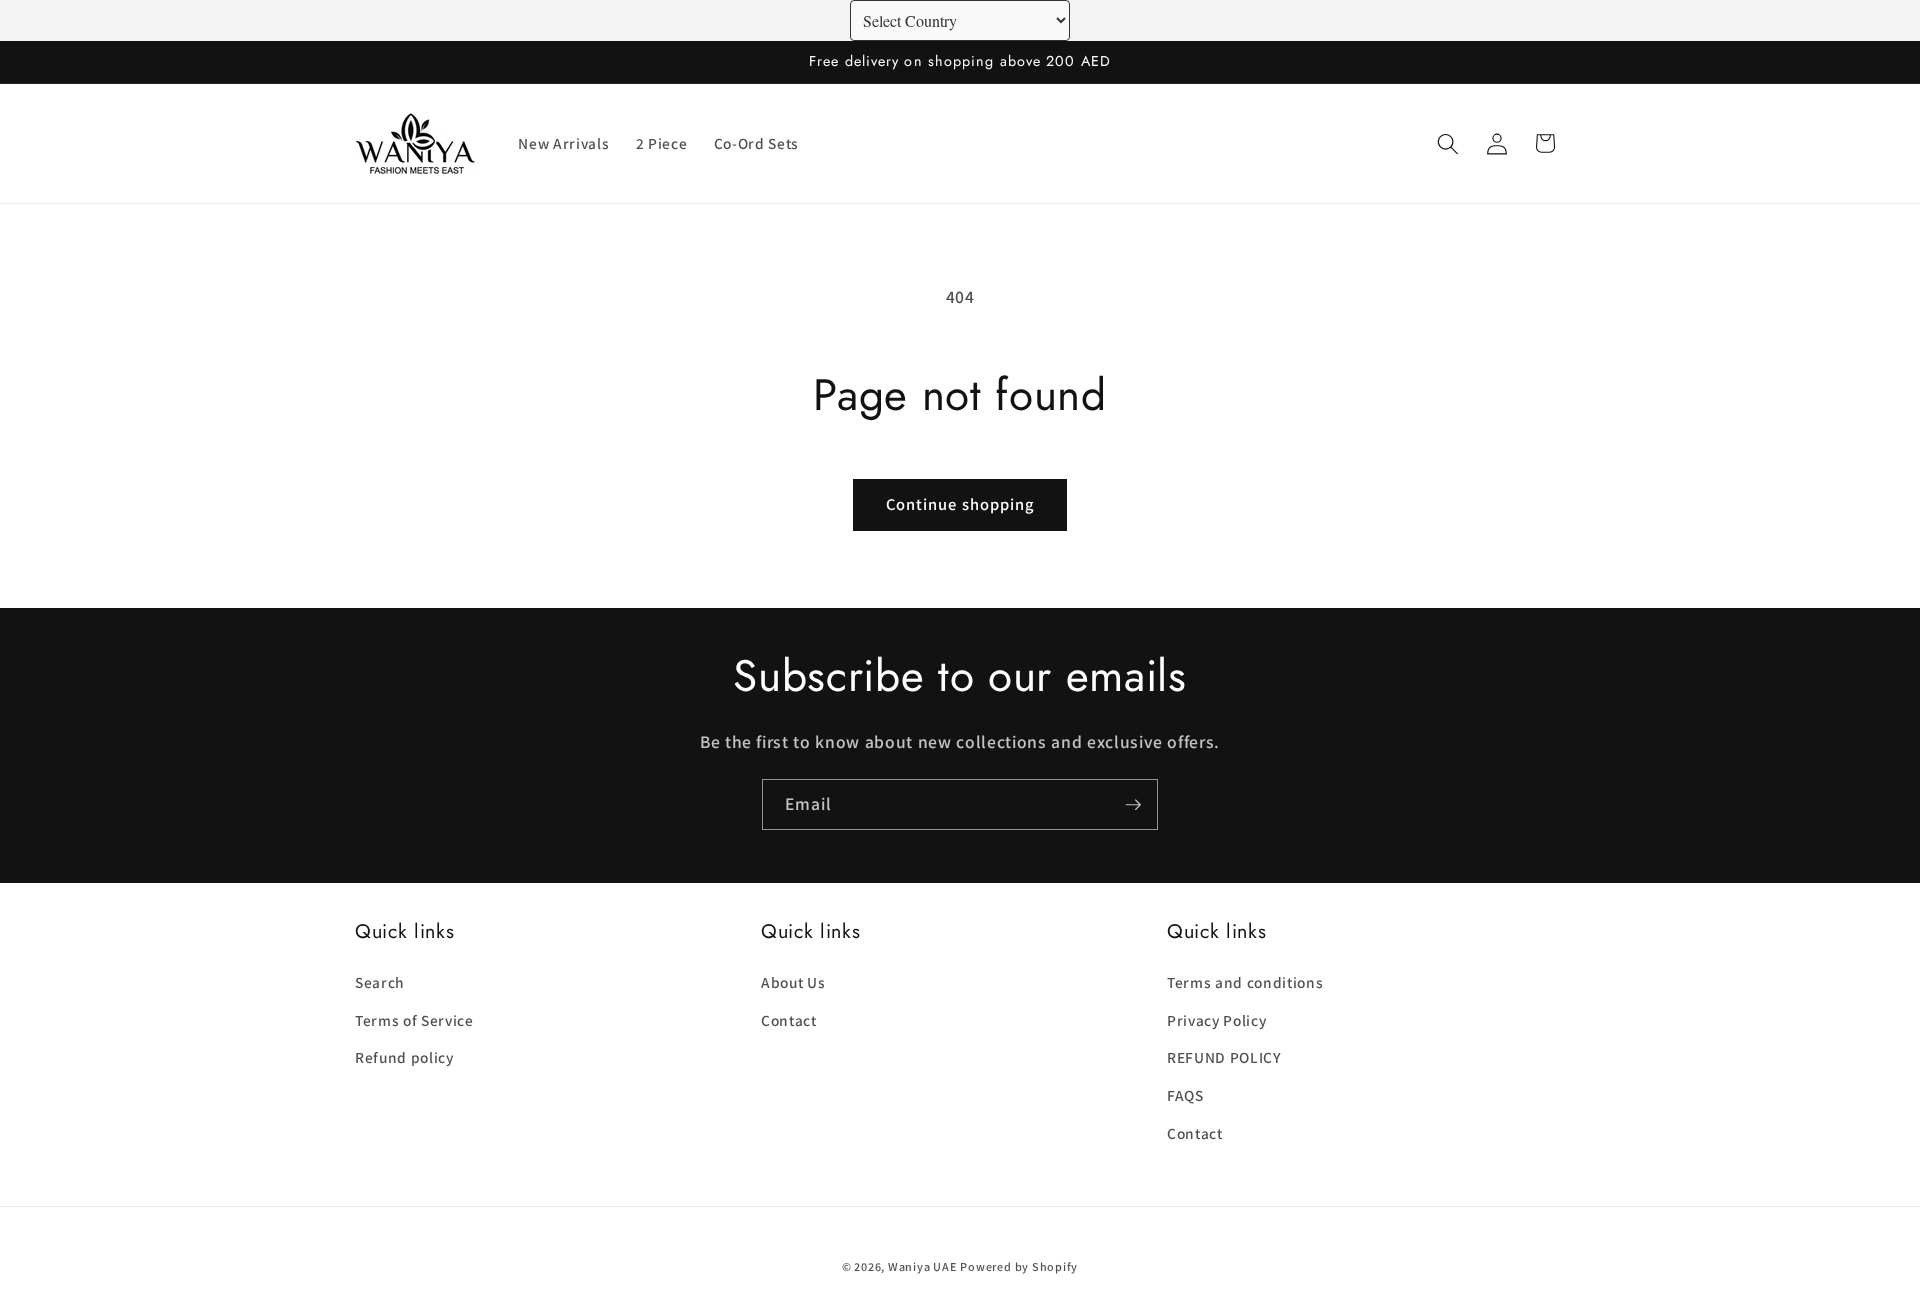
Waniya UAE (922, 1266)
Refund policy (404, 1057)
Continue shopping (960, 504)
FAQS (1185, 1094)
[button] (1448, 143)
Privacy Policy (1216, 1019)
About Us (793, 981)
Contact (789, 1019)
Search (380, 981)
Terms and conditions (1245, 981)
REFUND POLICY (1224, 1057)
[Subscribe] (1133, 805)
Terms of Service (414, 1019)
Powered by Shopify (1019, 1266)
